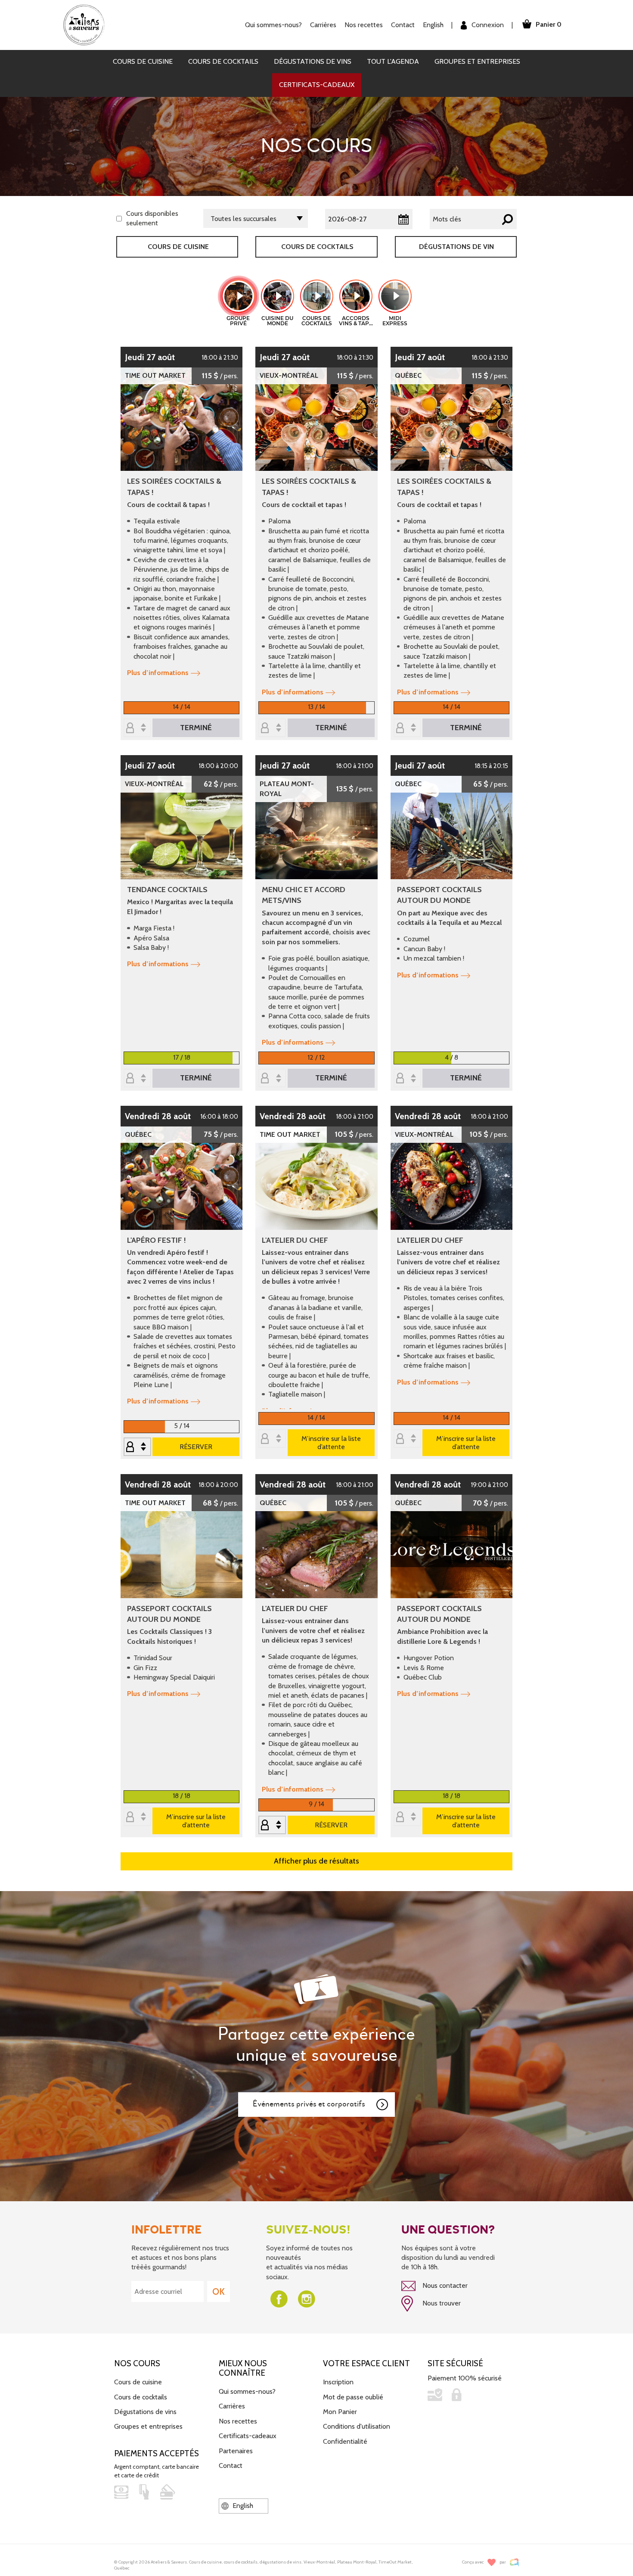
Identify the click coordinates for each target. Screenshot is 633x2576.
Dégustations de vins (313, 61)
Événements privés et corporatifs (309, 2104)
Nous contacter (444, 2285)
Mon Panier (340, 2412)
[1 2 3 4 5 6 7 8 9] (137, 1447)
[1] (272, 728)
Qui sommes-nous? (247, 2391)
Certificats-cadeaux (317, 85)
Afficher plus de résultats (316, 1861)
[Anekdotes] (514, 2562)
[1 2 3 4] (407, 1079)
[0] (137, 728)
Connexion (487, 25)
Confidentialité (345, 2441)
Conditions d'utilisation (357, 2426)
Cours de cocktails (223, 61)
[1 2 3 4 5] (272, 1825)
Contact (403, 25)
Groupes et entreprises (477, 61)
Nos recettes (238, 2421)
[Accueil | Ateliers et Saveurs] (87, 24)
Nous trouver (441, 2303)
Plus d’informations (158, 673)
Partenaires (236, 2451)
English (433, 25)
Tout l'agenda (393, 61)
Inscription (338, 2382)
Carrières (323, 25)
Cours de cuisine (143, 61)
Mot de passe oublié (353, 2397)
